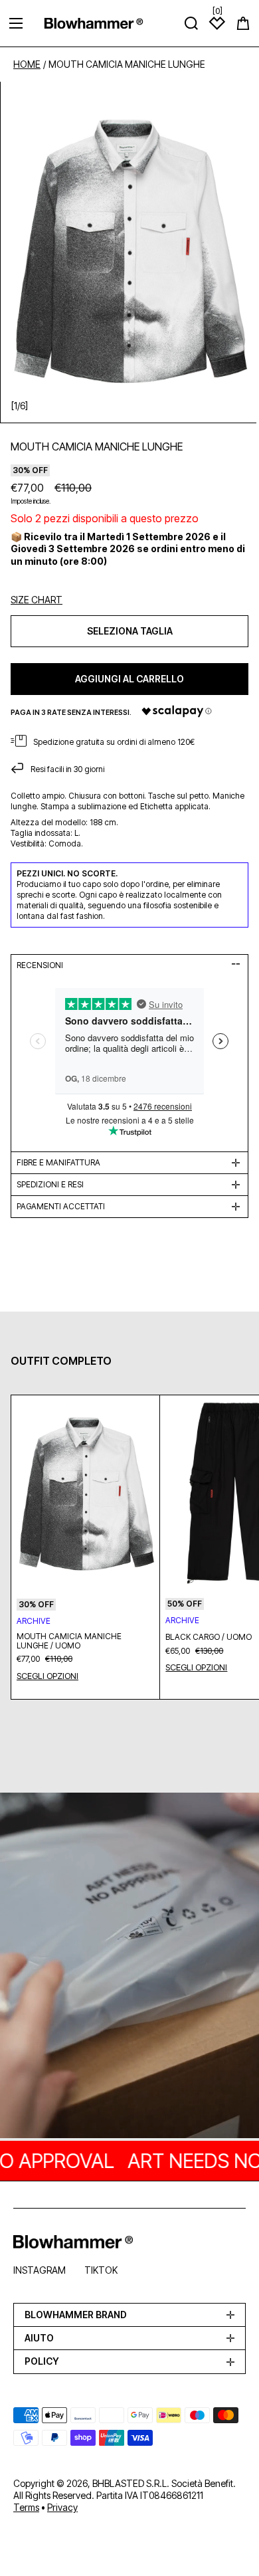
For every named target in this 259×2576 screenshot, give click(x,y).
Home (27, 64)
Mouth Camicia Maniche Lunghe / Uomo (69, 1641)
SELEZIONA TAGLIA (130, 631)
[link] (129, 1967)
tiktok (101, 2270)
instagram (40, 2270)
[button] (243, 23)
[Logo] (94, 23)
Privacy (62, 2507)
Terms (26, 2507)
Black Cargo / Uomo (209, 1637)
